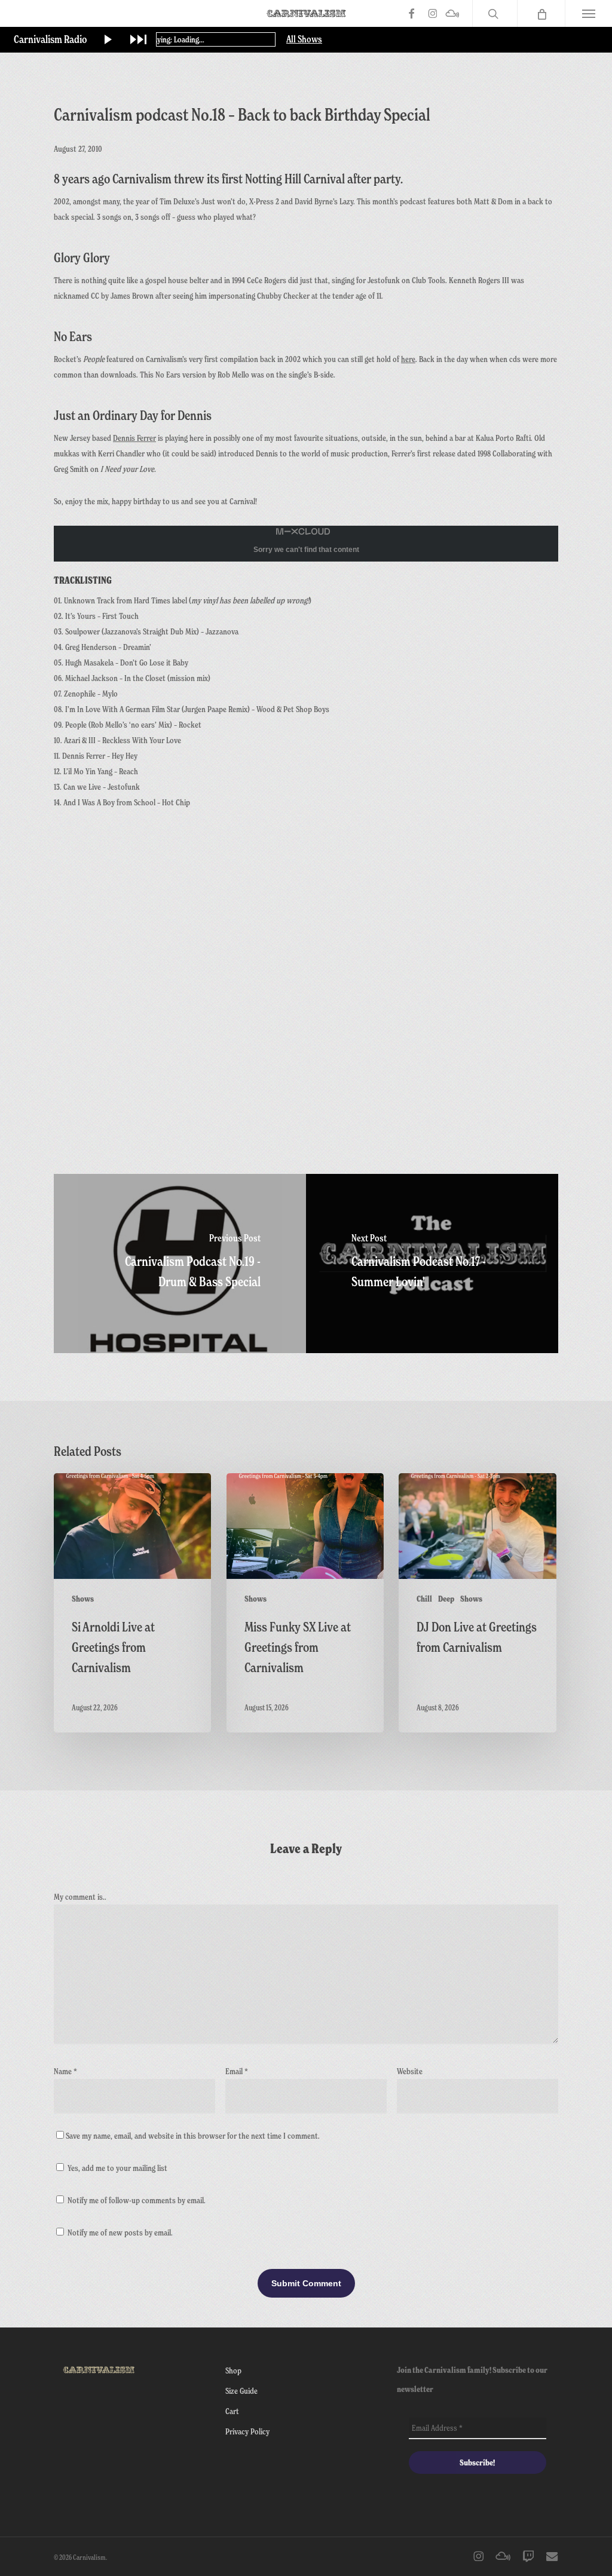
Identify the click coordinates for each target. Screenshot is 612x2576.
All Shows (304, 39)
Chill (424, 1599)
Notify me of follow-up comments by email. (137, 2200)
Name (65, 2071)
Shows (83, 1599)
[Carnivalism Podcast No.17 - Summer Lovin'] (432, 1264)
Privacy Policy (247, 2431)
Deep (446, 1599)
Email (237, 2071)
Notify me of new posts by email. (120, 2232)
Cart (232, 2411)
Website (410, 2071)
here (408, 359)
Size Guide (241, 2391)
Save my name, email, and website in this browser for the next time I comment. (193, 2135)
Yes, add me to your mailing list (117, 2168)
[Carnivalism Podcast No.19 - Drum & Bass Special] (180, 1264)
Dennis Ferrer (134, 438)
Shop (233, 2370)
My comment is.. (80, 1896)
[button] (588, 13)
